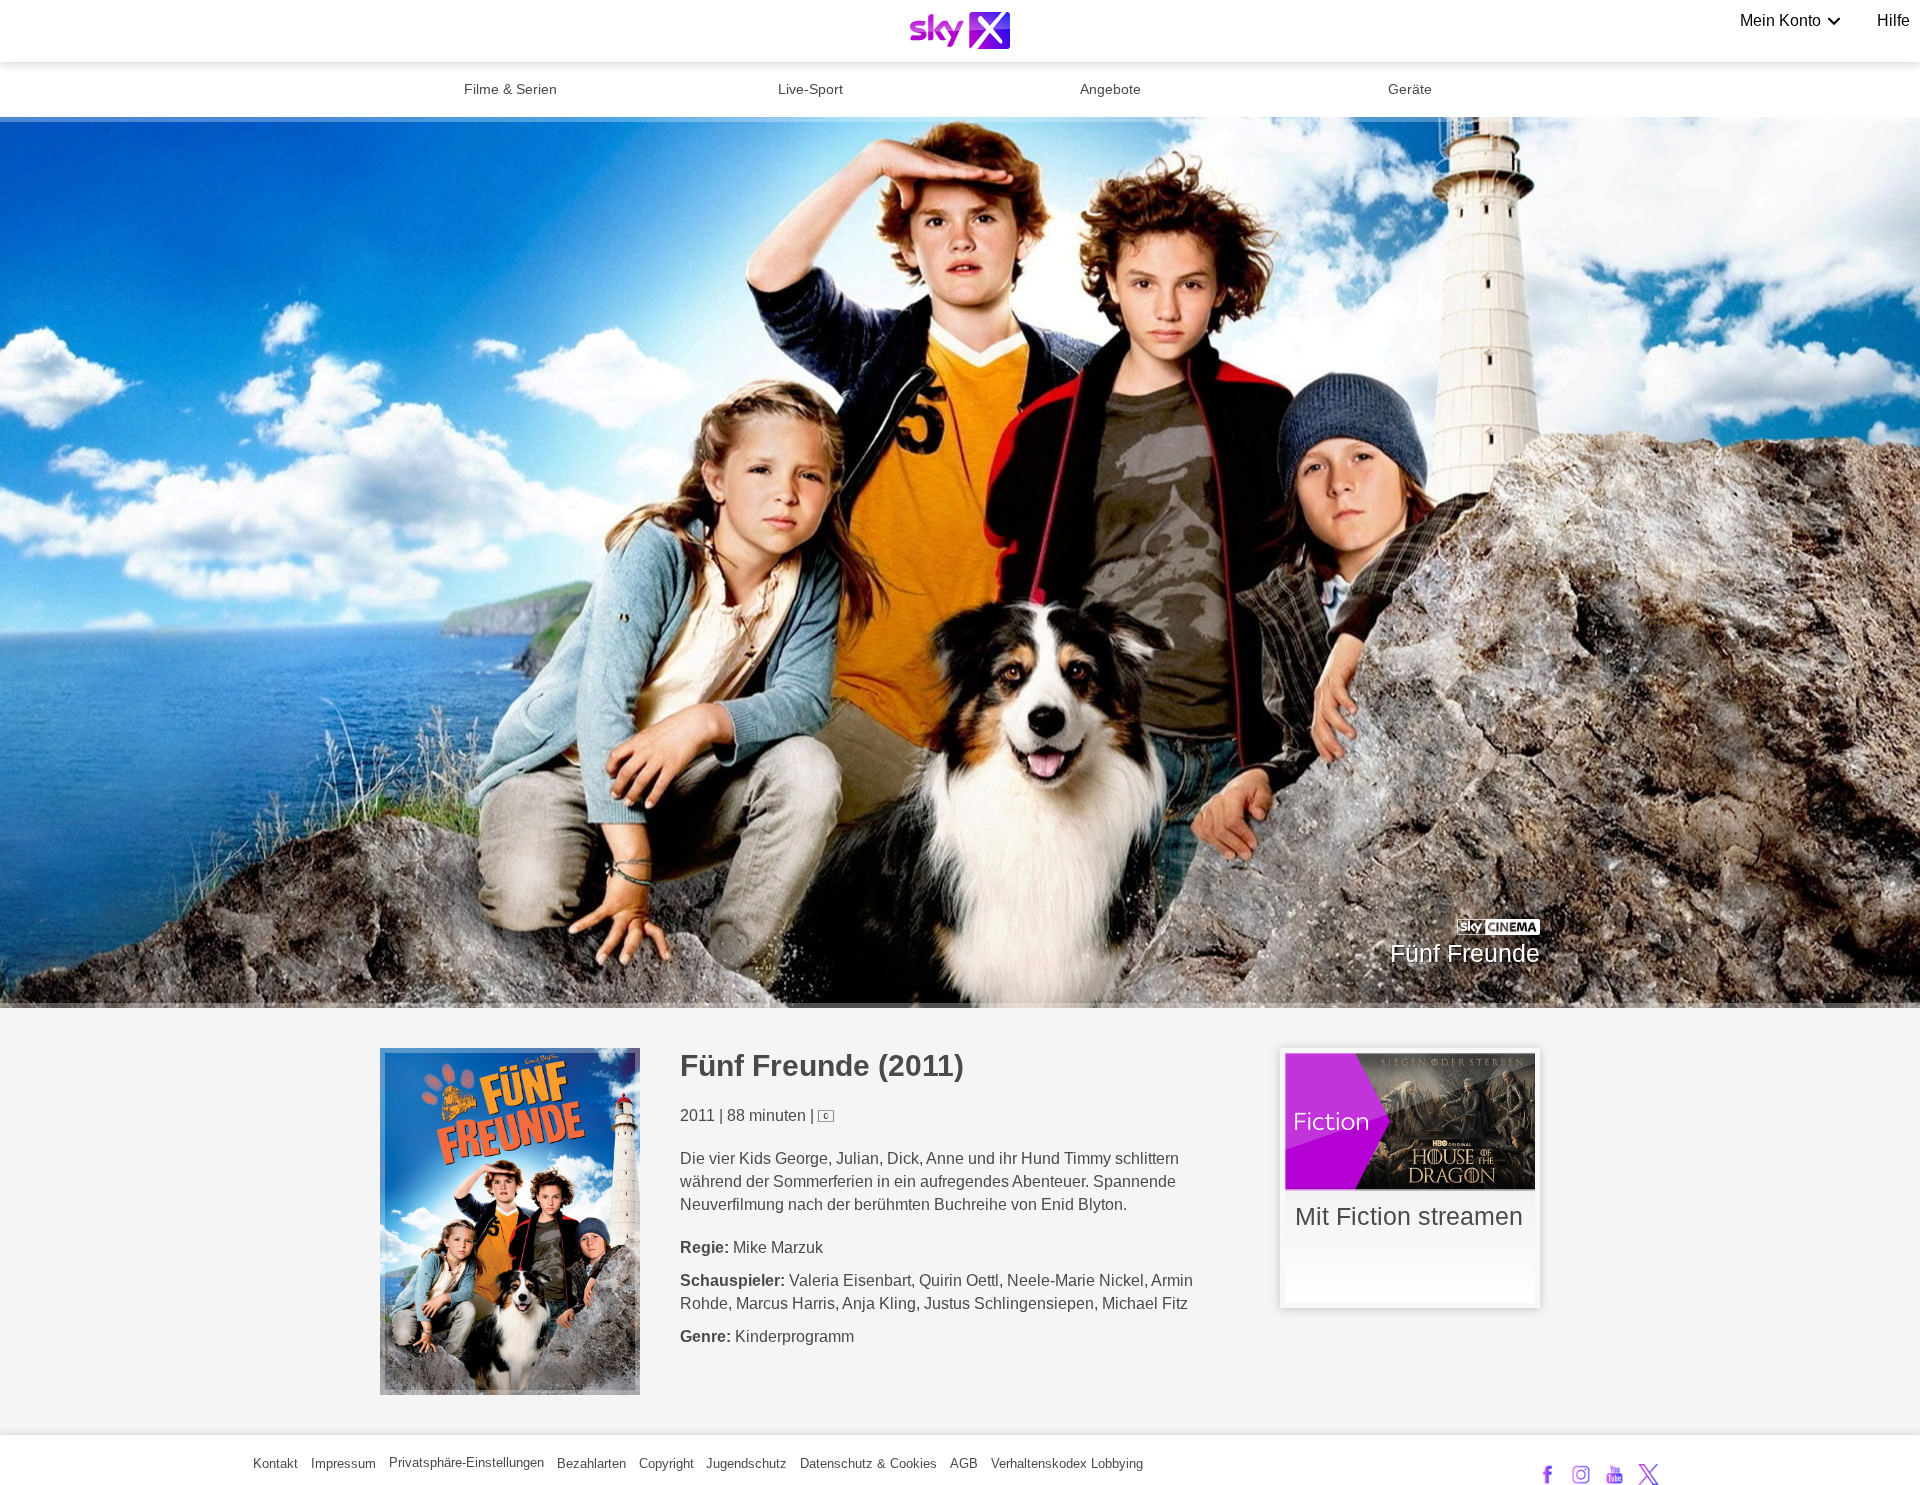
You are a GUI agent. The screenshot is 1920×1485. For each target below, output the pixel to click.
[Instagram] (1581, 1474)
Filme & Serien (510, 89)
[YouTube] (1614, 1474)
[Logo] (960, 30)
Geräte (1410, 89)
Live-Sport (810, 89)
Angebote (1110, 89)
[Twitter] (1648, 1474)
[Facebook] (1547, 1474)
